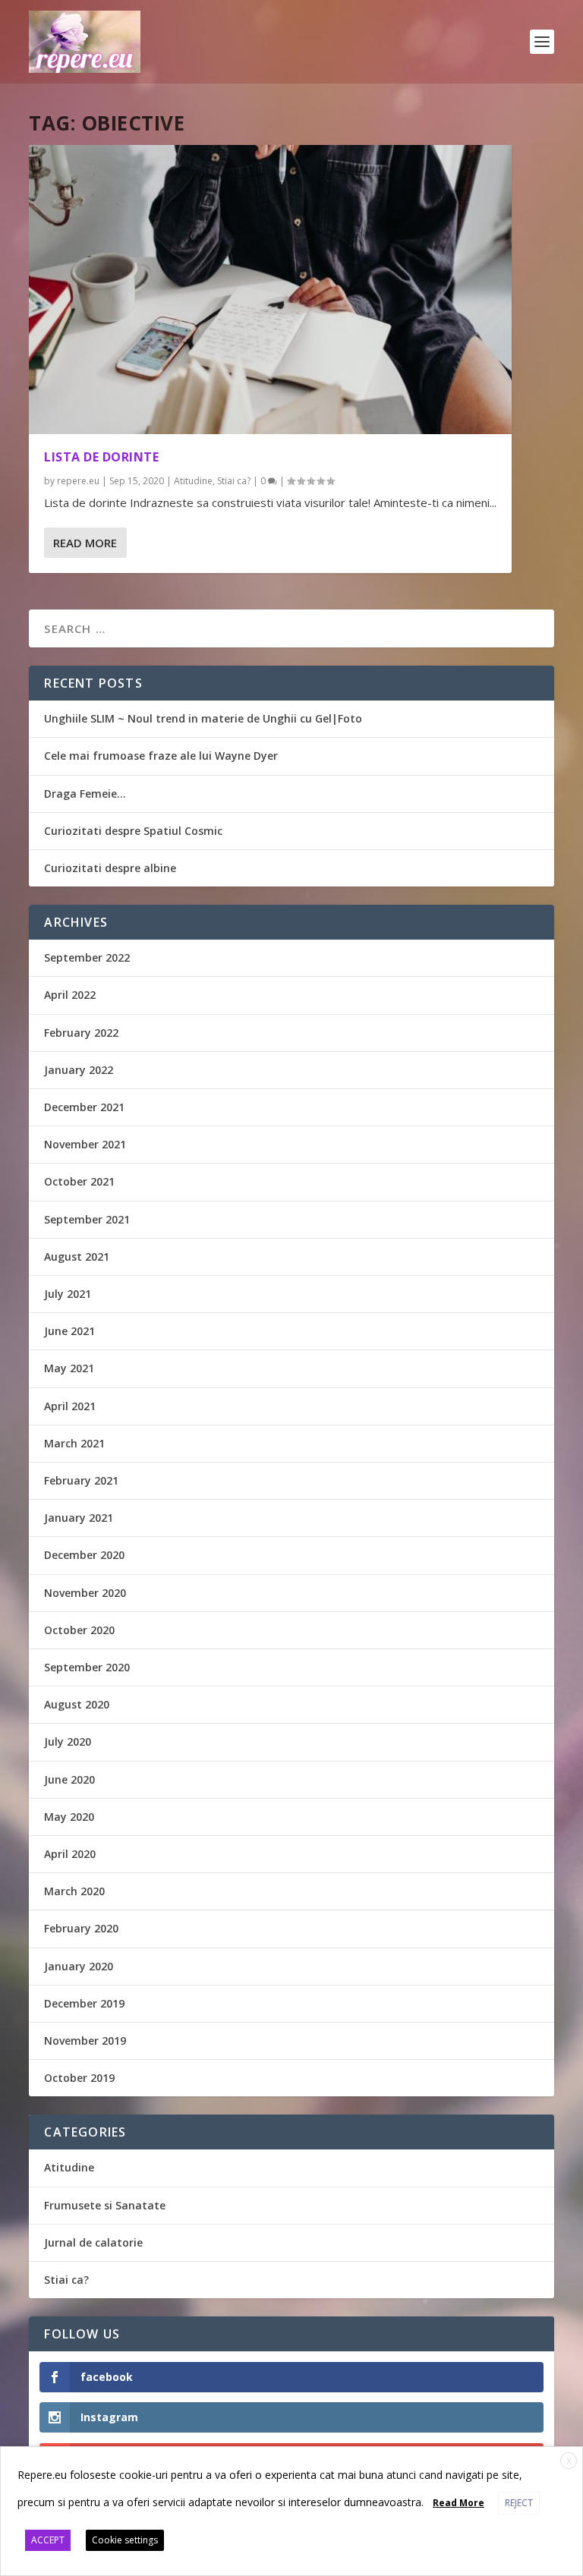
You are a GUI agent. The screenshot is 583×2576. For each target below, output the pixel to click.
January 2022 (79, 1070)
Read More (85, 543)
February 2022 (81, 1033)
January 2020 (79, 1966)
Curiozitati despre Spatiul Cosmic (133, 831)
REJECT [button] (519, 2503)
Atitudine (193, 481)
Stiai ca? (234, 481)
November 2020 (85, 1593)
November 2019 (85, 2041)
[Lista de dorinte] (270, 290)
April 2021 (70, 1406)
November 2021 (85, 1144)
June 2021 (69, 1331)
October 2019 (79, 2078)
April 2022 (70, 995)
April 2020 (70, 1854)
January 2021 (79, 1518)
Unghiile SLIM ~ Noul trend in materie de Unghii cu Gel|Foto (203, 718)
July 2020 (68, 1741)
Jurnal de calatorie (93, 2242)
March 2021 (74, 1443)
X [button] (569, 2461)
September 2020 (87, 1667)
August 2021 (77, 1257)
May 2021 (69, 1368)
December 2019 (84, 2003)
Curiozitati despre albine (110, 868)
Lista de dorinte (101, 457)
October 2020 (79, 1630)
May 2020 (69, 1817)
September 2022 (87, 957)
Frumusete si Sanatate (105, 2205)
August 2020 (77, 1704)
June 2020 (69, 1779)
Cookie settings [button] (125, 2540)
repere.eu (78, 481)
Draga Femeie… (85, 794)
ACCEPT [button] (48, 2540)
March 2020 (74, 1891)
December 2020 (84, 1555)
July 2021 (68, 1294)
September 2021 (87, 1219)
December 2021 (84, 1107)
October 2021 (79, 1181)
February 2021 (81, 1480)
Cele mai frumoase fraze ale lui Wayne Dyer (161, 756)
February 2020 (81, 1928)
